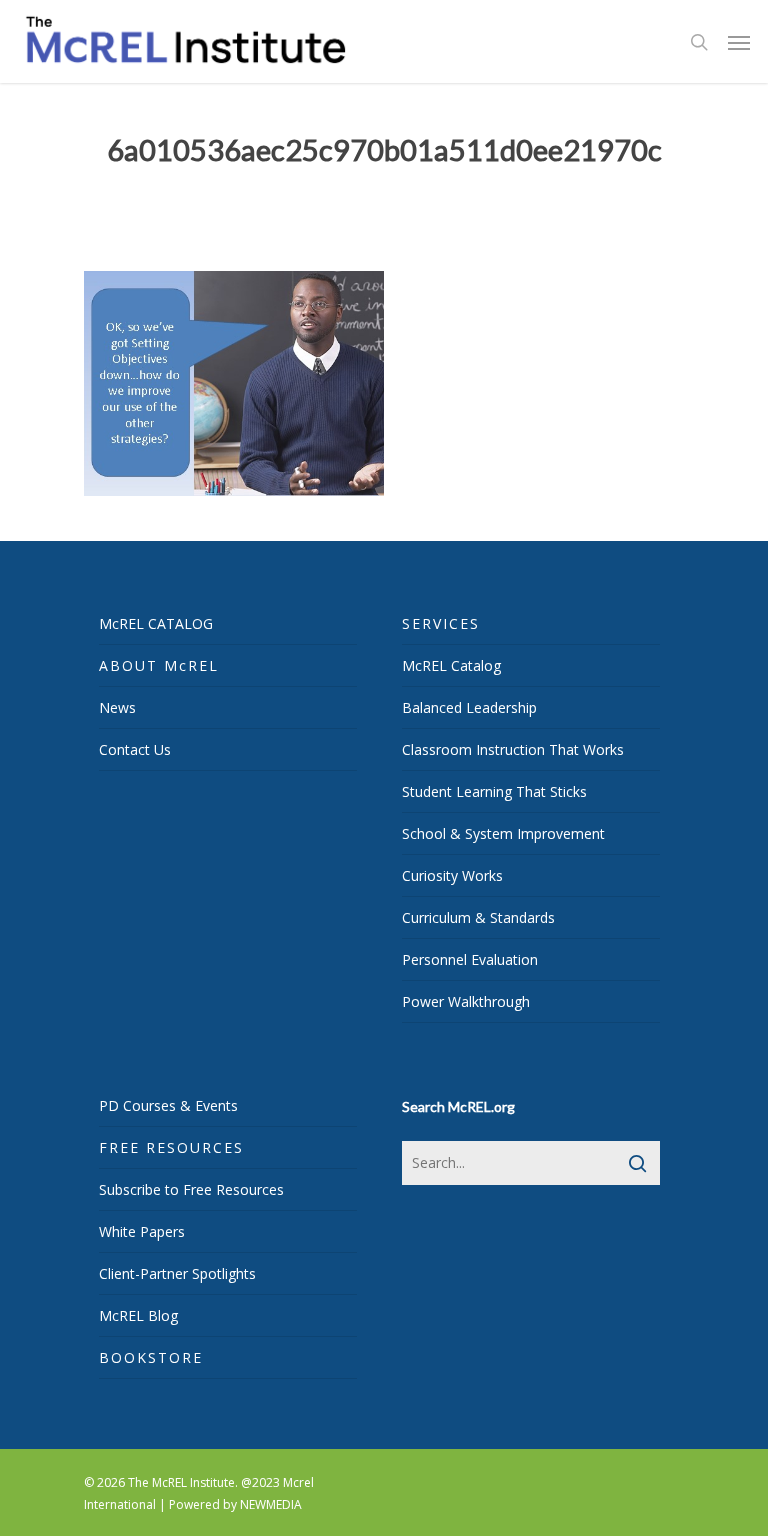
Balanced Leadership (469, 707)
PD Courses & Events (168, 1105)
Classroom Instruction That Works (513, 749)
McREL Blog (138, 1315)
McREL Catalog (451, 665)
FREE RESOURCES (171, 1147)
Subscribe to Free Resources (191, 1189)
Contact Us (135, 749)
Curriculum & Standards (478, 917)
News (117, 707)
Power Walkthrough (466, 1001)
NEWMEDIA (271, 1504)
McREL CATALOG (156, 623)
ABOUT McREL (159, 665)
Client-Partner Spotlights (177, 1273)
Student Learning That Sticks (494, 791)
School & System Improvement (503, 833)
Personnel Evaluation (470, 959)
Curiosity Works (452, 875)
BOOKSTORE (151, 1357)
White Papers (142, 1231)
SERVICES (441, 623)
